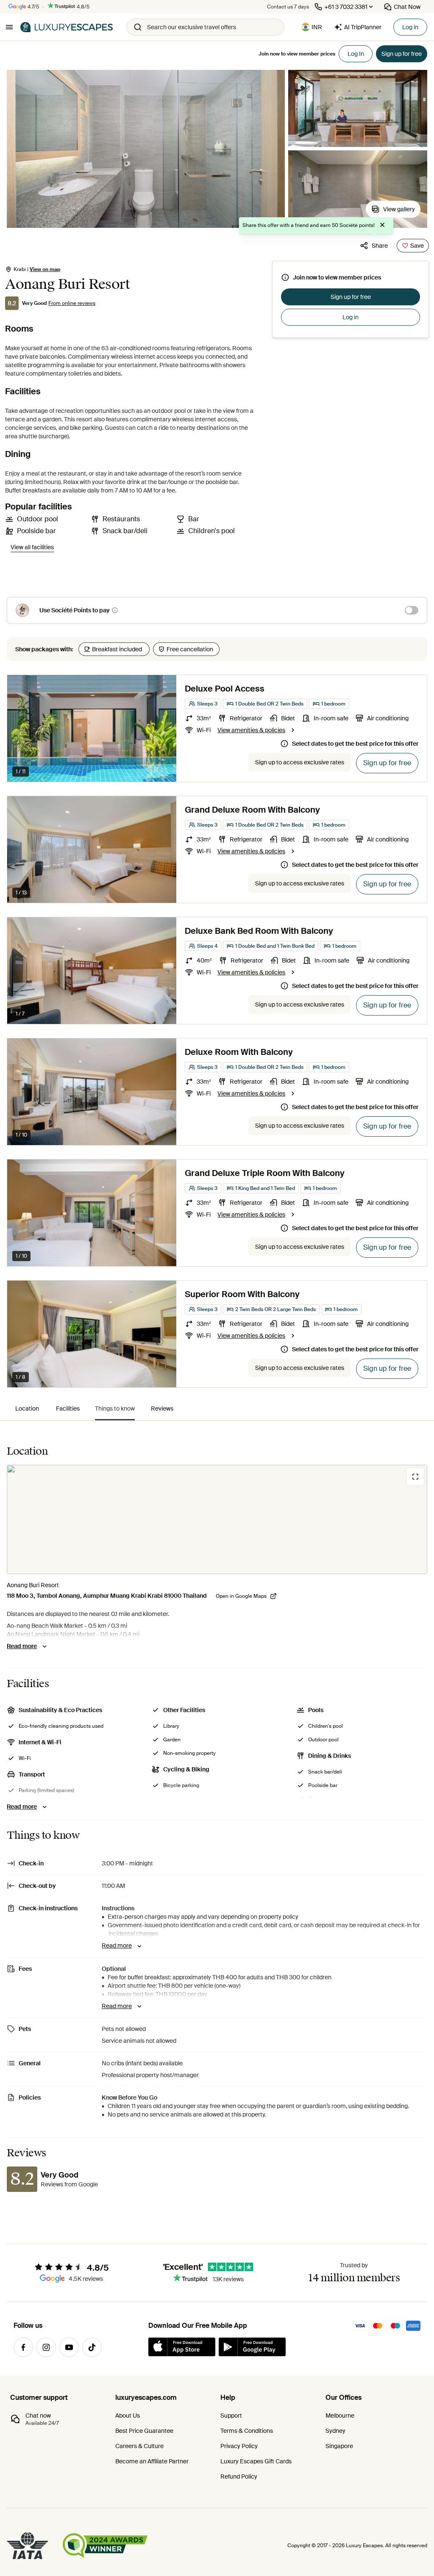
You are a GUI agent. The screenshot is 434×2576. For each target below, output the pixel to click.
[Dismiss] (382, 226)
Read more (22, 1646)
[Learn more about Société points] (115, 610)
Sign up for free (351, 297)
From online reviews (72, 303)
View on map (45, 269)
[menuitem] (27, 1408)
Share (380, 246)
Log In (356, 54)
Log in (410, 27)
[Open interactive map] (217, 1519)
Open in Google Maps (241, 1596)
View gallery (399, 209)
